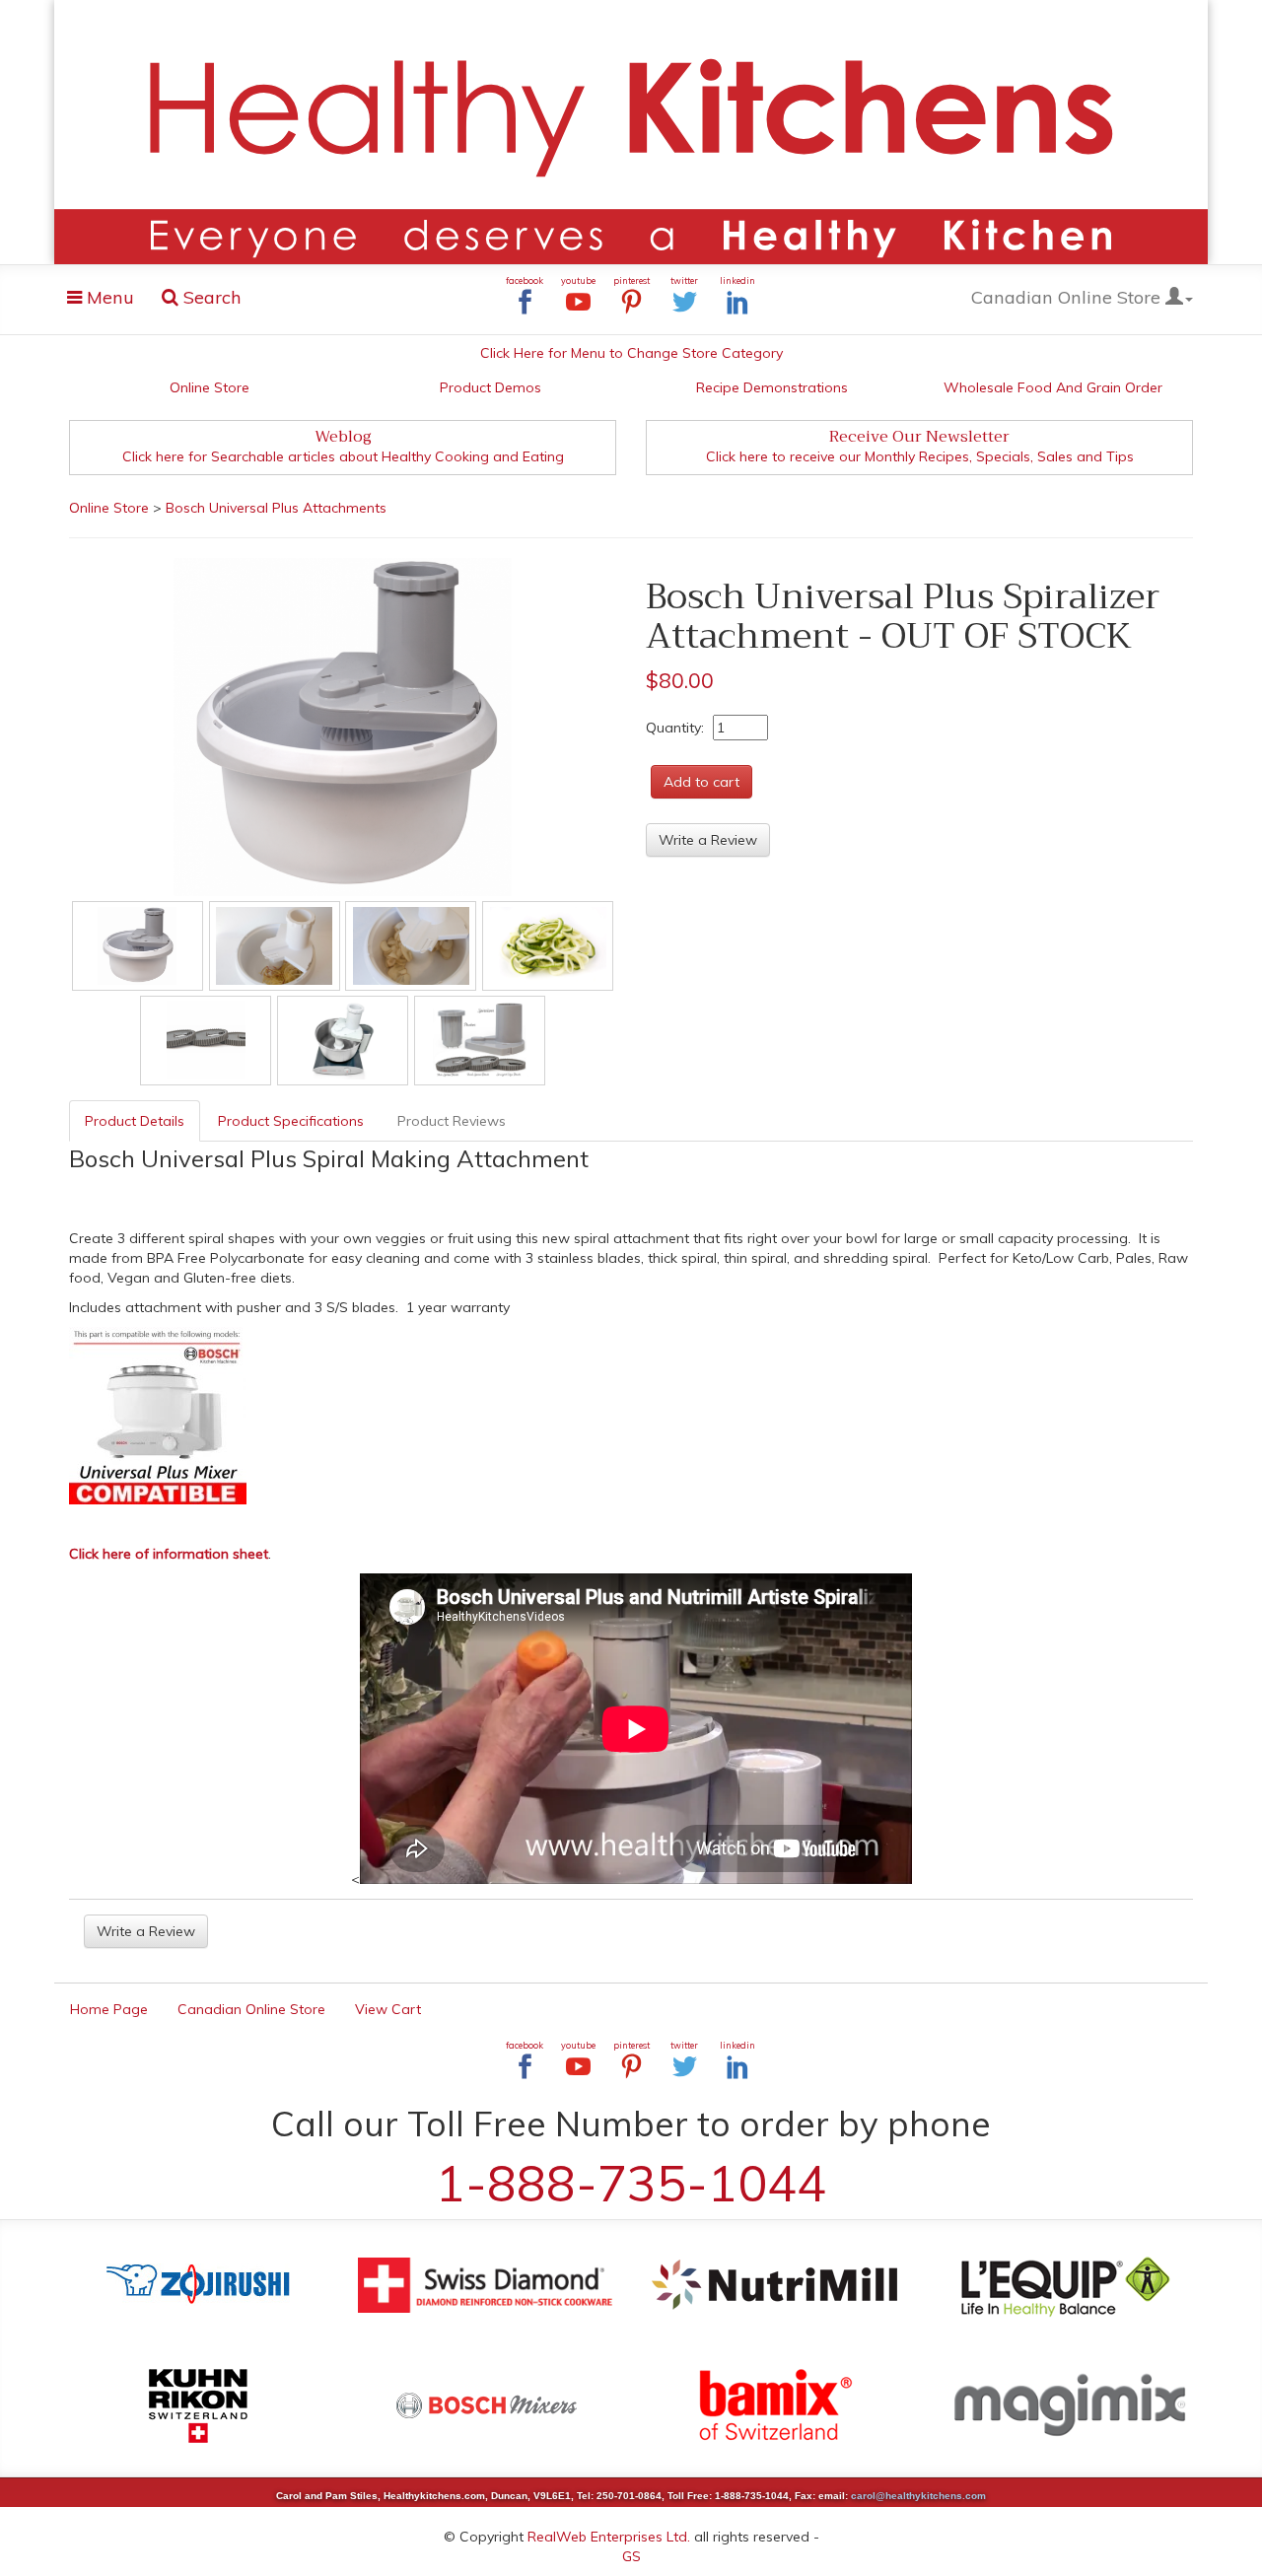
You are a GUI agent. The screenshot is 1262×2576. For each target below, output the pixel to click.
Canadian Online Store (1068, 297)
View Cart (388, 2009)
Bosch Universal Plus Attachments (276, 508)
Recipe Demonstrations (772, 387)
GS (631, 2556)
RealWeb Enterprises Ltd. (609, 2537)
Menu (106, 301)
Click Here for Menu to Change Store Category (631, 353)
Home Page (109, 2009)
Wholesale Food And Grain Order (1053, 387)
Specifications (291, 1121)
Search (210, 297)
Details (135, 1121)
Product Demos (491, 387)
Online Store (210, 387)
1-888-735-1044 (631, 2183)
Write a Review (708, 840)
